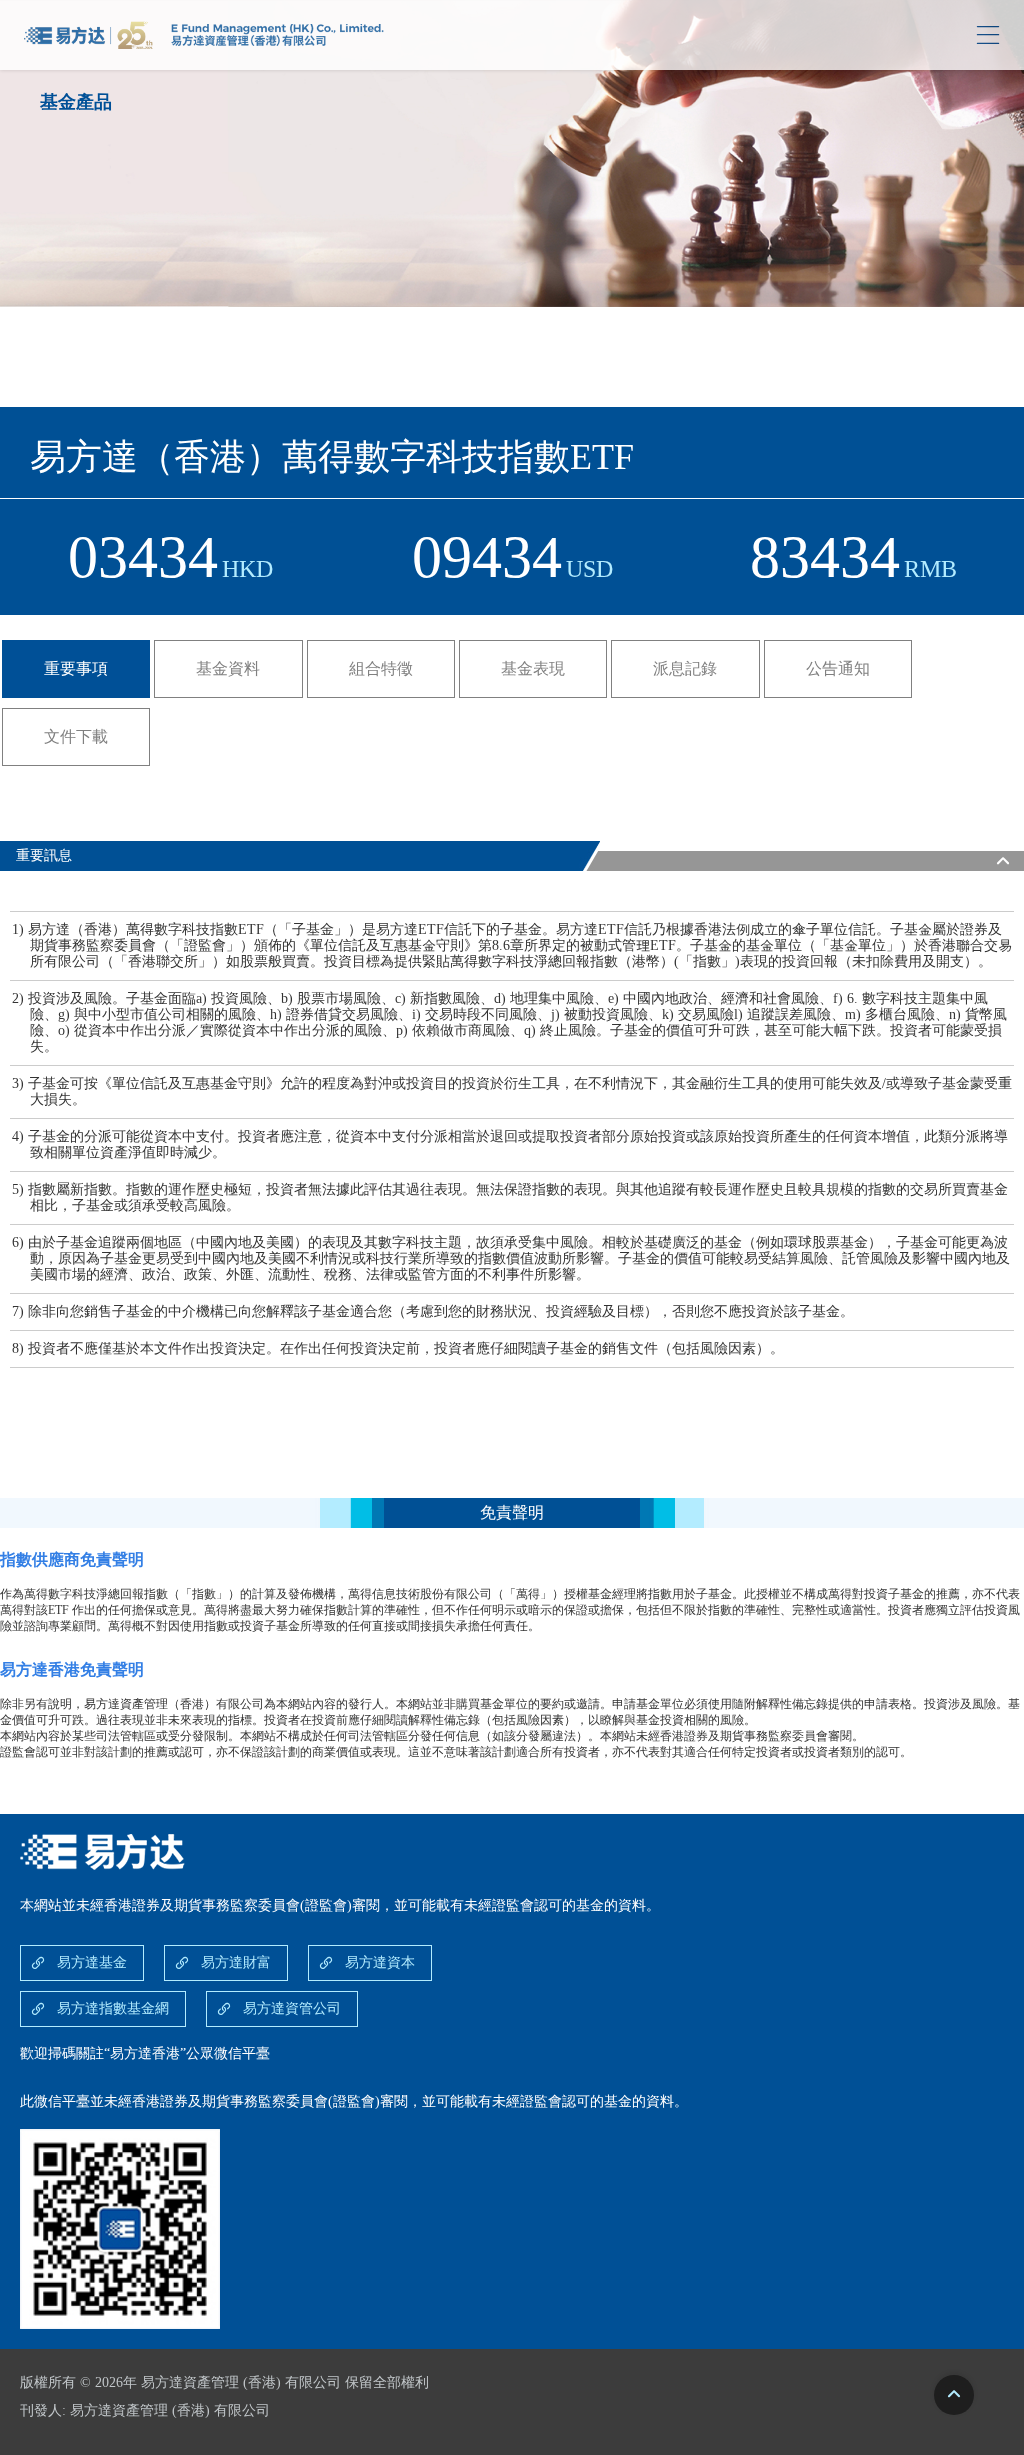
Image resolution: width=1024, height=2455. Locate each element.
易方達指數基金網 (113, 2008)
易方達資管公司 (292, 2008)
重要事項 (76, 668)
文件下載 (76, 736)
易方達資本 (380, 1962)
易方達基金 (92, 1962)
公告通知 (838, 668)
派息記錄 (685, 668)
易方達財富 (236, 1962)
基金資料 (228, 668)
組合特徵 (381, 668)
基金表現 (533, 668)
